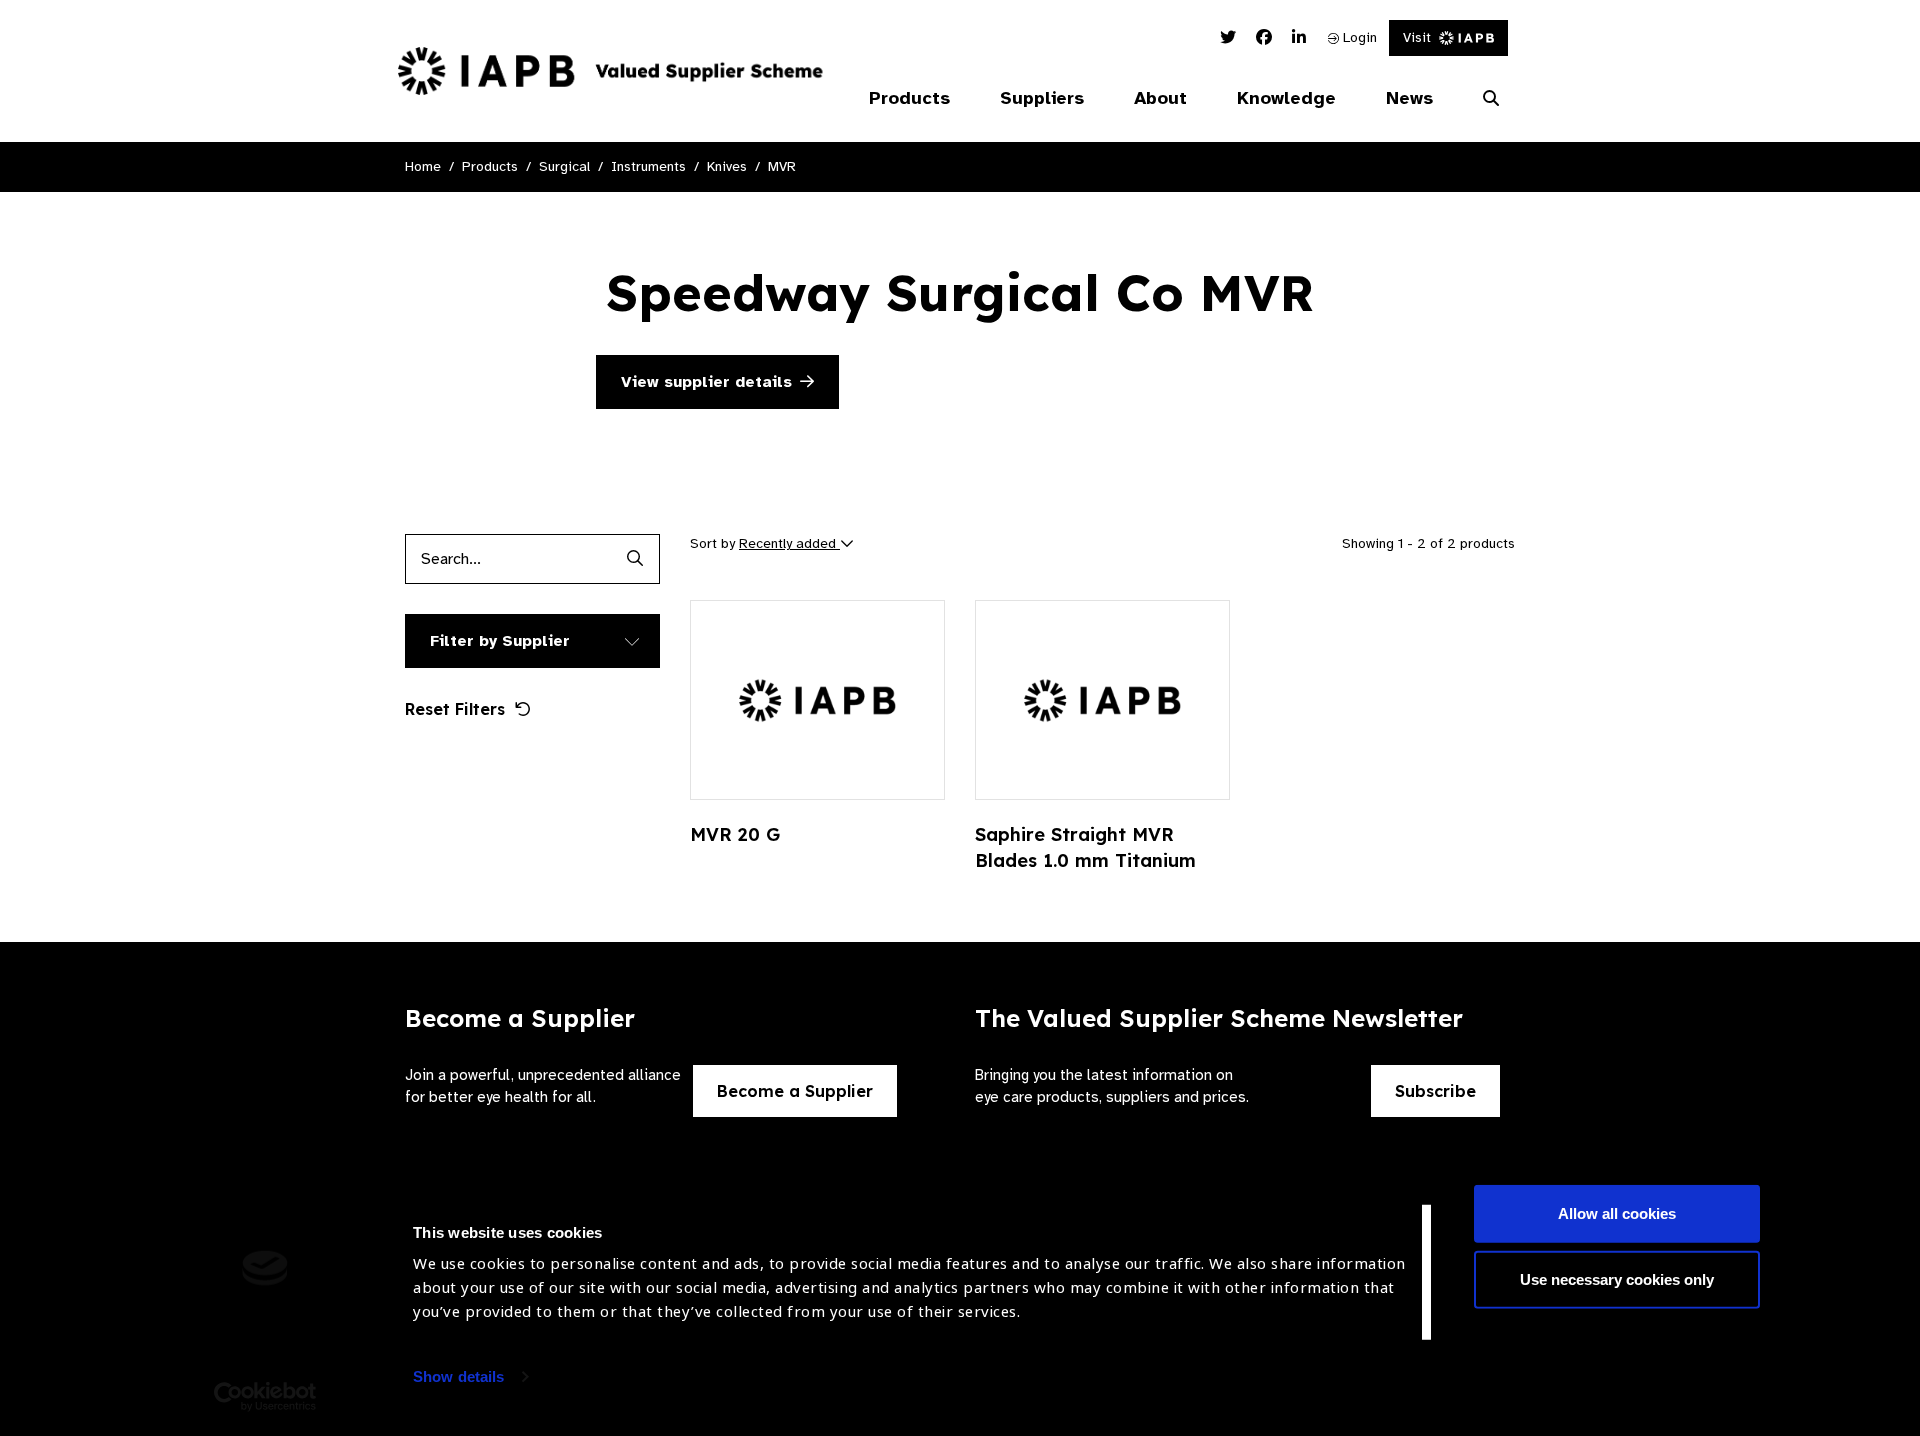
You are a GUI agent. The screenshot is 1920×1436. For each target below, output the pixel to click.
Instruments (648, 166)
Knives (727, 166)
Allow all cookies (1617, 1213)
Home (423, 166)
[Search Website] (1491, 99)
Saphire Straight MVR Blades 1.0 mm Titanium (1085, 847)
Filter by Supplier (500, 641)
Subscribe (1435, 1091)
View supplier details (706, 382)
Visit (1417, 37)
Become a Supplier (795, 1091)
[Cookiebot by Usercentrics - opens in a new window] (265, 1397)
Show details (458, 1376)
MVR (782, 166)
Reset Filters (455, 709)
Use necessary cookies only (1617, 1278)
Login (1358, 37)
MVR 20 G (735, 834)
